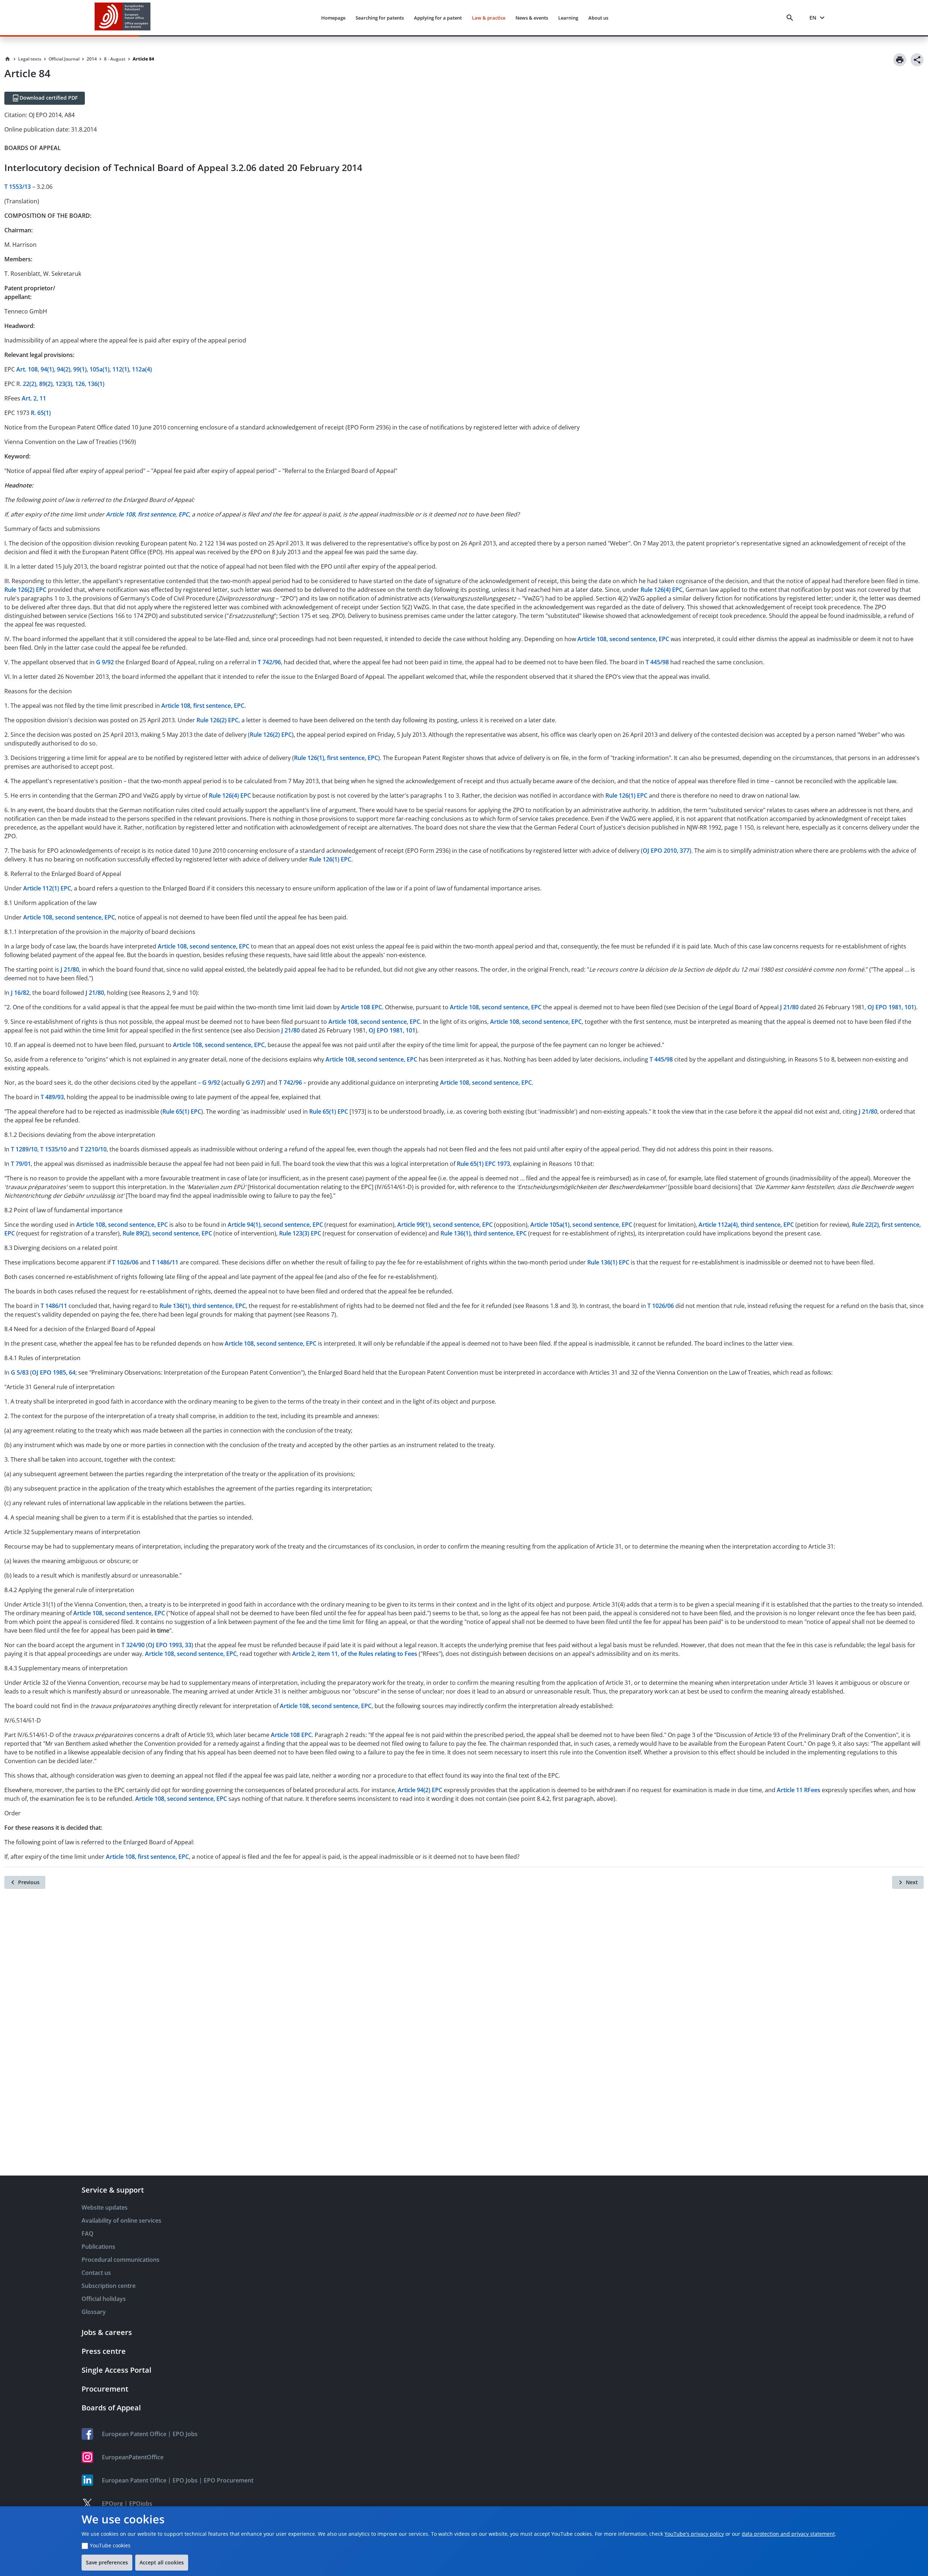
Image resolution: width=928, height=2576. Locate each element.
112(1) (121, 369)
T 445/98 (657, 662)
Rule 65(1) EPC (182, 1112)
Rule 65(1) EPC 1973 (483, 1164)
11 (43, 398)
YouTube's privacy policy (694, 2534)
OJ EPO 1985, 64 (54, 1372)
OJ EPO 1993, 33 (170, 1645)
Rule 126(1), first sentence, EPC (336, 758)
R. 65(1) (41, 413)
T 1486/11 (165, 1262)
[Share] (917, 60)
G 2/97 (255, 1083)
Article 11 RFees (799, 1790)
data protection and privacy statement (788, 2534)
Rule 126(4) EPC (662, 590)
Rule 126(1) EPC (626, 795)
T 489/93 (52, 1097)
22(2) (30, 384)
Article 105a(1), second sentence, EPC (581, 1225)
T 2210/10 (93, 1149)
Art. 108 (27, 369)
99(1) (80, 369)
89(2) (46, 384)
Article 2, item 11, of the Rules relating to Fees (355, 1654)
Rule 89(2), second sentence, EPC (167, 1233)
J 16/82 (20, 993)
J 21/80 (70, 969)
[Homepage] (8, 59)
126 (80, 384)
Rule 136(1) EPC (608, 1262)
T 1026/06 (125, 1262)
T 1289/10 (24, 1149)
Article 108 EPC (362, 1007)
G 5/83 (20, 1372)
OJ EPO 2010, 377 (666, 851)
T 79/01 (21, 1164)
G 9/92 (105, 662)
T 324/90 (133, 1645)
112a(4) (142, 369)
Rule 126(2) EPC (25, 590)
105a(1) (100, 369)
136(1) (96, 384)
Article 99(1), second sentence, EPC (445, 1225)
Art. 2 (29, 398)
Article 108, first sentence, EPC (203, 706)
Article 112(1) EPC (47, 888)
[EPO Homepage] (123, 18)
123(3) (64, 384)
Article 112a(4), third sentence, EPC (746, 1225)
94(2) (64, 369)
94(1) (47, 369)
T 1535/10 (53, 1149)
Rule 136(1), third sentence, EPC (484, 1233)
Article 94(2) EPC (420, 1790)
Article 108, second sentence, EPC (623, 639)
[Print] (900, 60)
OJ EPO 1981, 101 (891, 1007)
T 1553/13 (18, 187)
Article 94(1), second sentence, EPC (275, 1225)
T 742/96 (269, 662)
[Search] (791, 18)
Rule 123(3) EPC (300, 1233)
